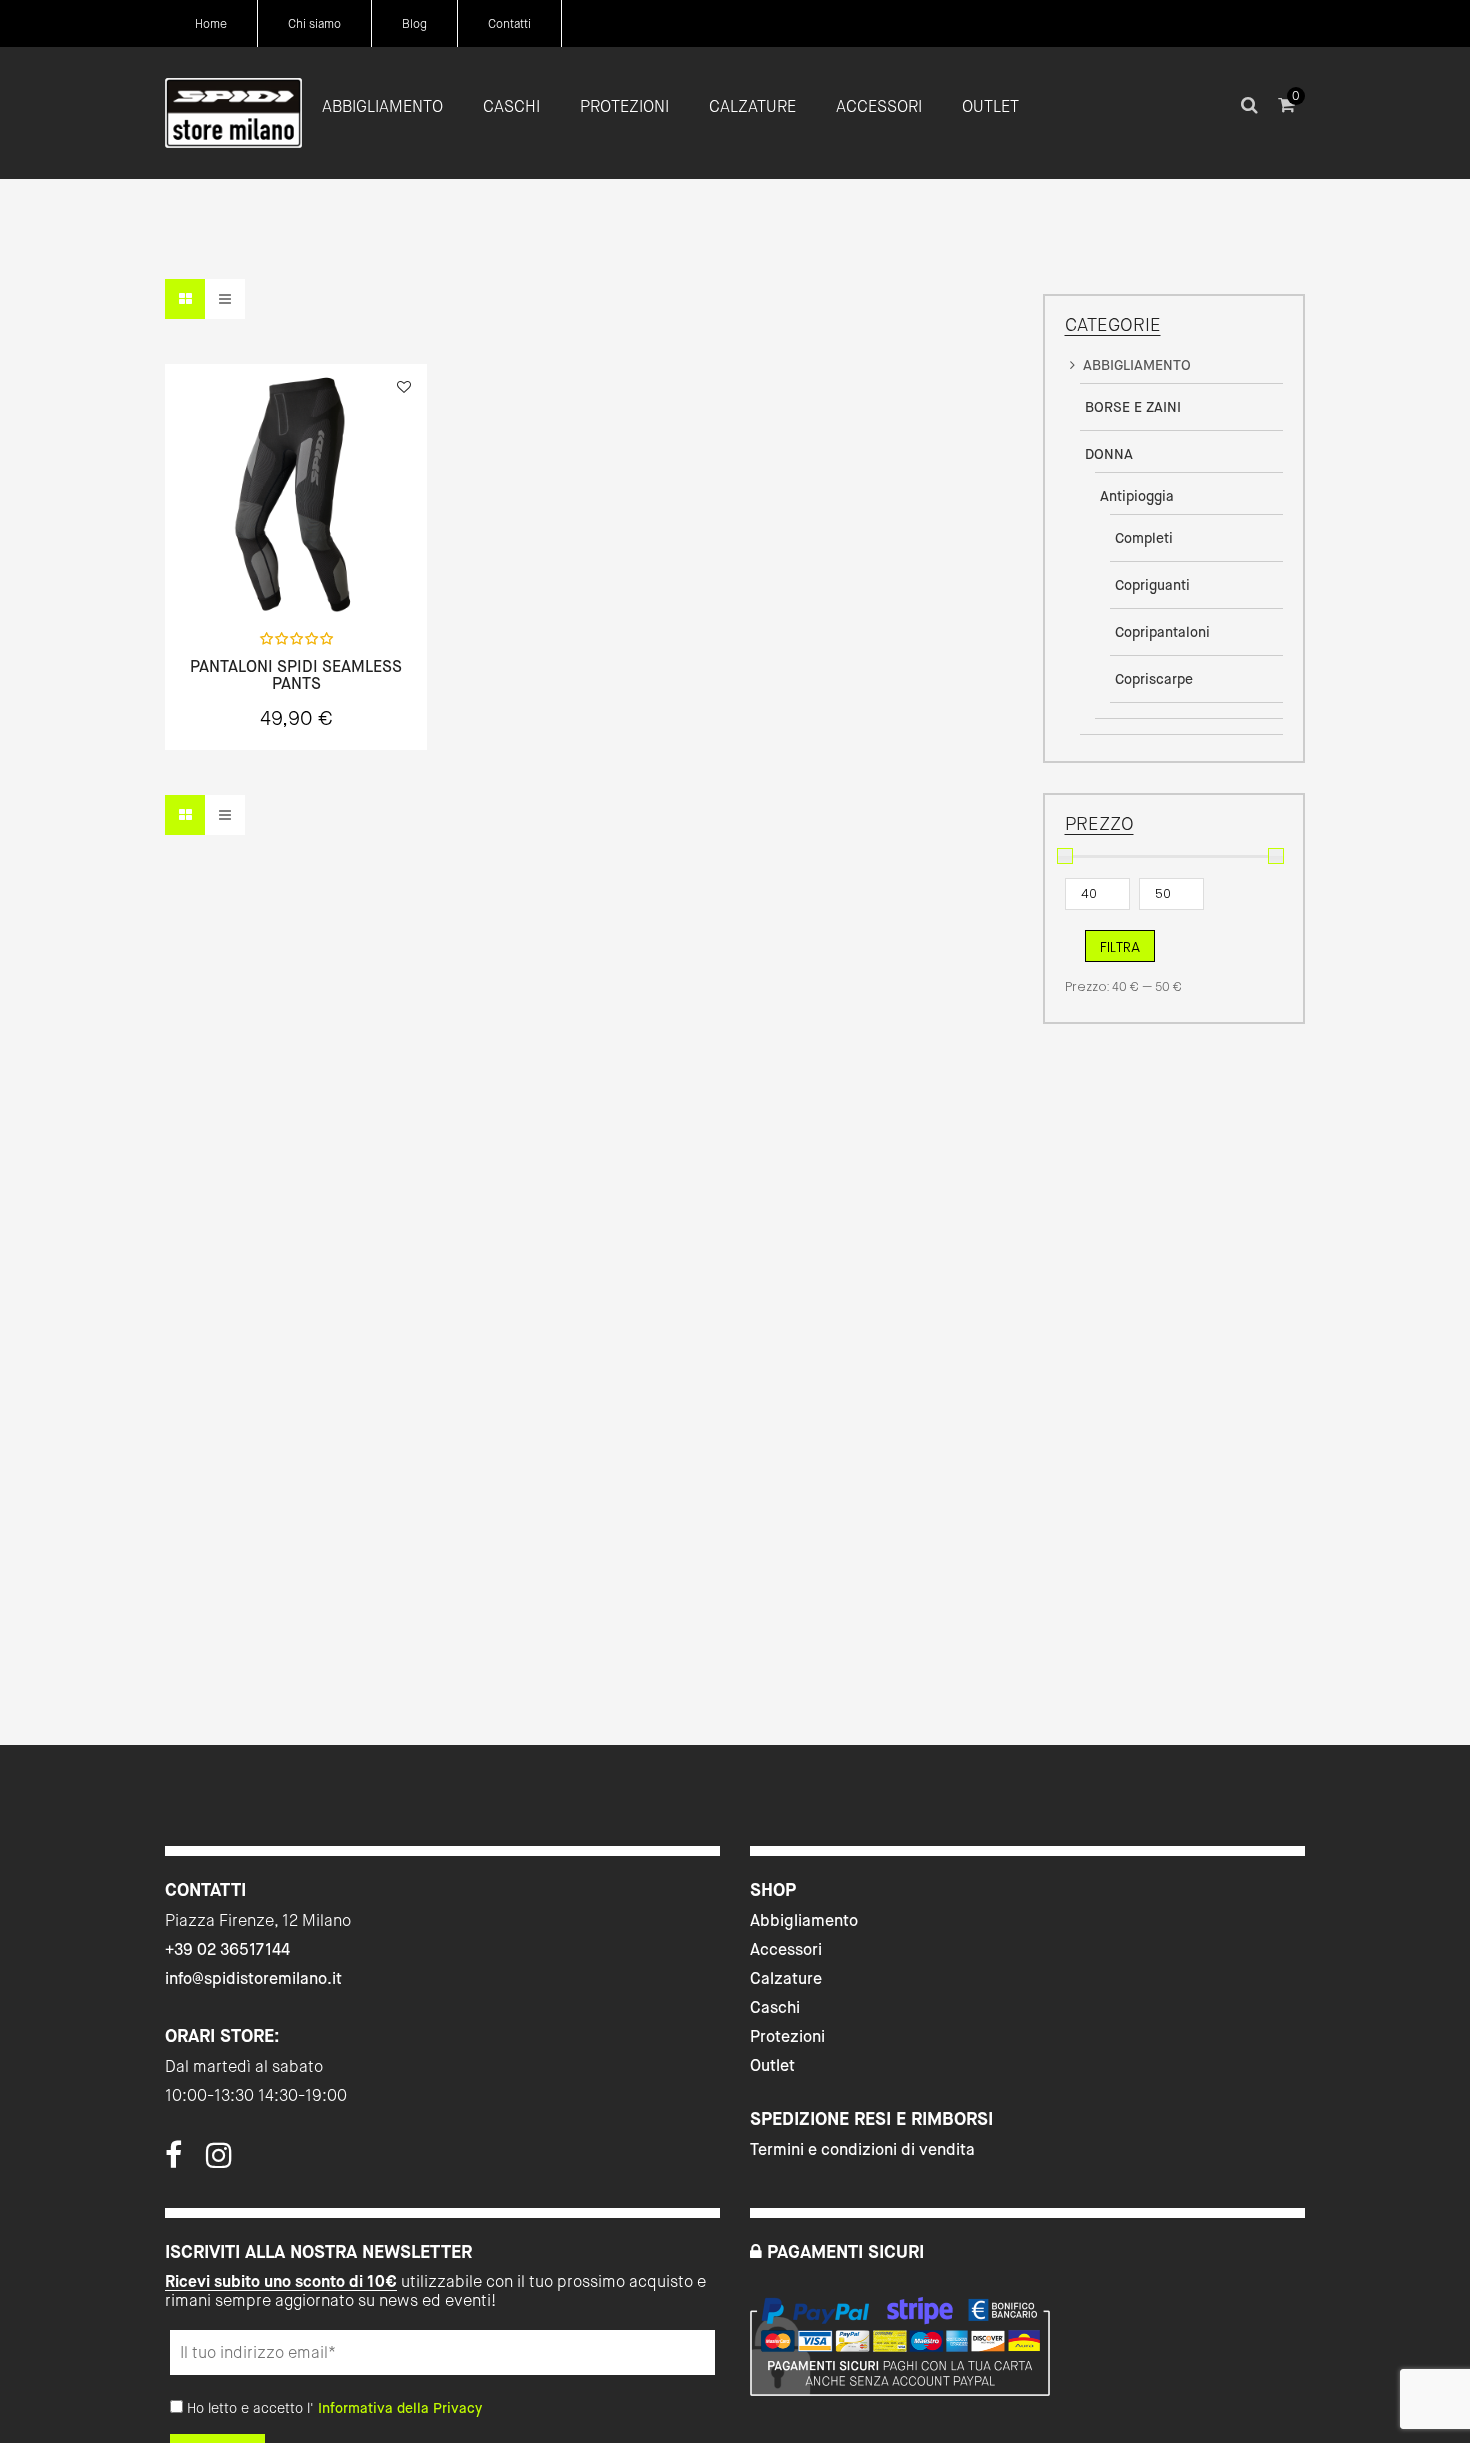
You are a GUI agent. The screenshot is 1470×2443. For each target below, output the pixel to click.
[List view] (225, 299)
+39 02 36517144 (227, 1949)
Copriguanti (1152, 585)
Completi (1144, 538)
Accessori (786, 1949)
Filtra (1120, 947)
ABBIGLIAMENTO (1137, 365)
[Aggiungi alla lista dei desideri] (404, 387)
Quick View (243, 572)
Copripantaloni (1162, 632)
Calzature (786, 1978)
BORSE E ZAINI (1133, 407)
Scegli (296, 572)
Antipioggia (1137, 496)
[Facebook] (173, 2161)
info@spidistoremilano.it (253, 1978)
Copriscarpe (1154, 679)
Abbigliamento (804, 1920)
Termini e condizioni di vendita (862, 2149)
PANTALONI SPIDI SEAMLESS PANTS (296, 675)
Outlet (772, 2065)
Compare (349, 572)
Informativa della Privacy (400, 2408)
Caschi (775, 2007)
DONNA (1109, 454)
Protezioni (787, 2036)
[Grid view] (185, 299)
